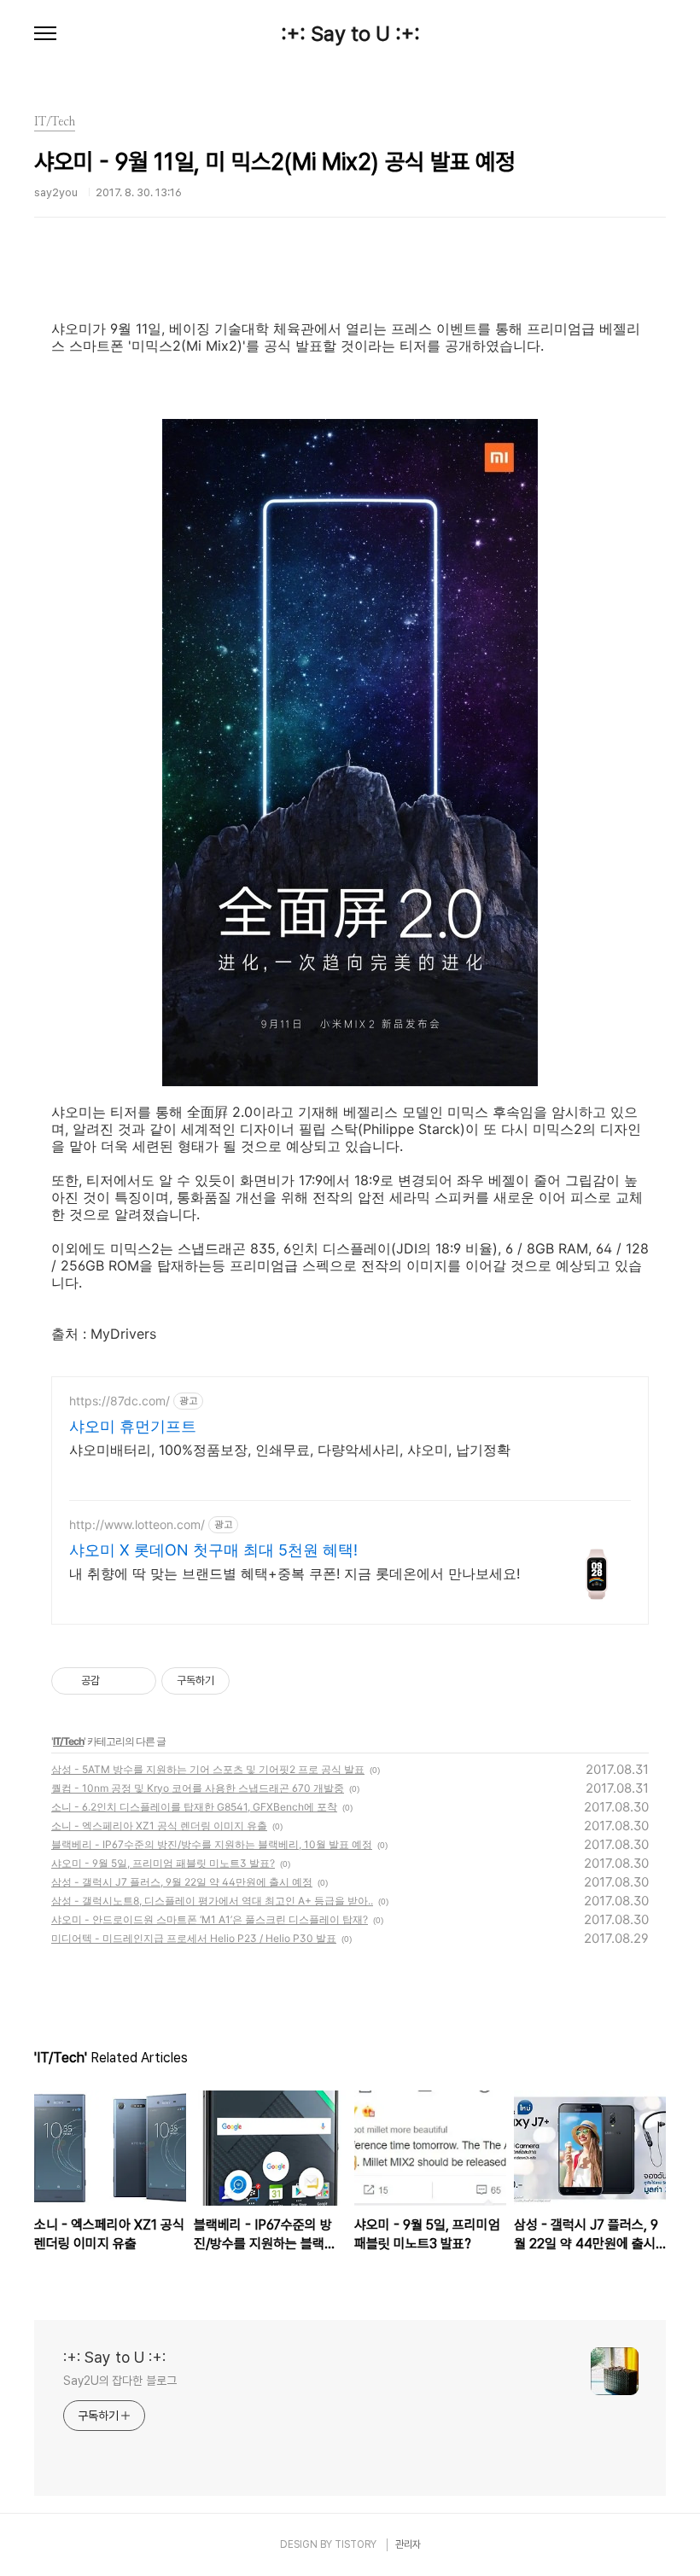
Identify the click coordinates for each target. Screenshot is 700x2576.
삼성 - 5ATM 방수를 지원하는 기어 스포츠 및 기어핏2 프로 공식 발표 (208, 1769)
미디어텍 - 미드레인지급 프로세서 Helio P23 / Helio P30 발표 (194, 1938)
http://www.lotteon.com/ (137, 1524)
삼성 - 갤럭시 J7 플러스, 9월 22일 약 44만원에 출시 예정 (182, 1882)
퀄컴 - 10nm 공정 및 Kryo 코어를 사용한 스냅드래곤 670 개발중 (198, 1788)
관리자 (408, 2544)
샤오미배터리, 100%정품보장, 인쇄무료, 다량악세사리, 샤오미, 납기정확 (290, 1450)
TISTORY (356, 2544)
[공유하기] (116, 1681)
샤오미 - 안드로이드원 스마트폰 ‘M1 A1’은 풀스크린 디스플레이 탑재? (210, 1919)
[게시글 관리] (137, 1681)
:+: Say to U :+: (350, 34)
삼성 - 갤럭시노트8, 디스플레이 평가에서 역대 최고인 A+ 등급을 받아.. (212, 1901)
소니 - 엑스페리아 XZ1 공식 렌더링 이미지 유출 (159, 1826)
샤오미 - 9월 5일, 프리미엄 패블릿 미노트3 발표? (163, 1863)
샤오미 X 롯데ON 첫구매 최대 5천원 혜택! (213, 1550)
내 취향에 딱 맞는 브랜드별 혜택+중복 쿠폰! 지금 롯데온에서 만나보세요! (295, 1573)
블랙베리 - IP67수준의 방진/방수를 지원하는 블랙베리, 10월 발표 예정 (212, 1844)
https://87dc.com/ (120, 1401)
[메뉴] (45, 34)
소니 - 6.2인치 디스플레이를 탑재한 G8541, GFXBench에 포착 (194, 1807)
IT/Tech (68, 1741)
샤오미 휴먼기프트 (133, 1426)
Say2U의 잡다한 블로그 (120, 2381)
